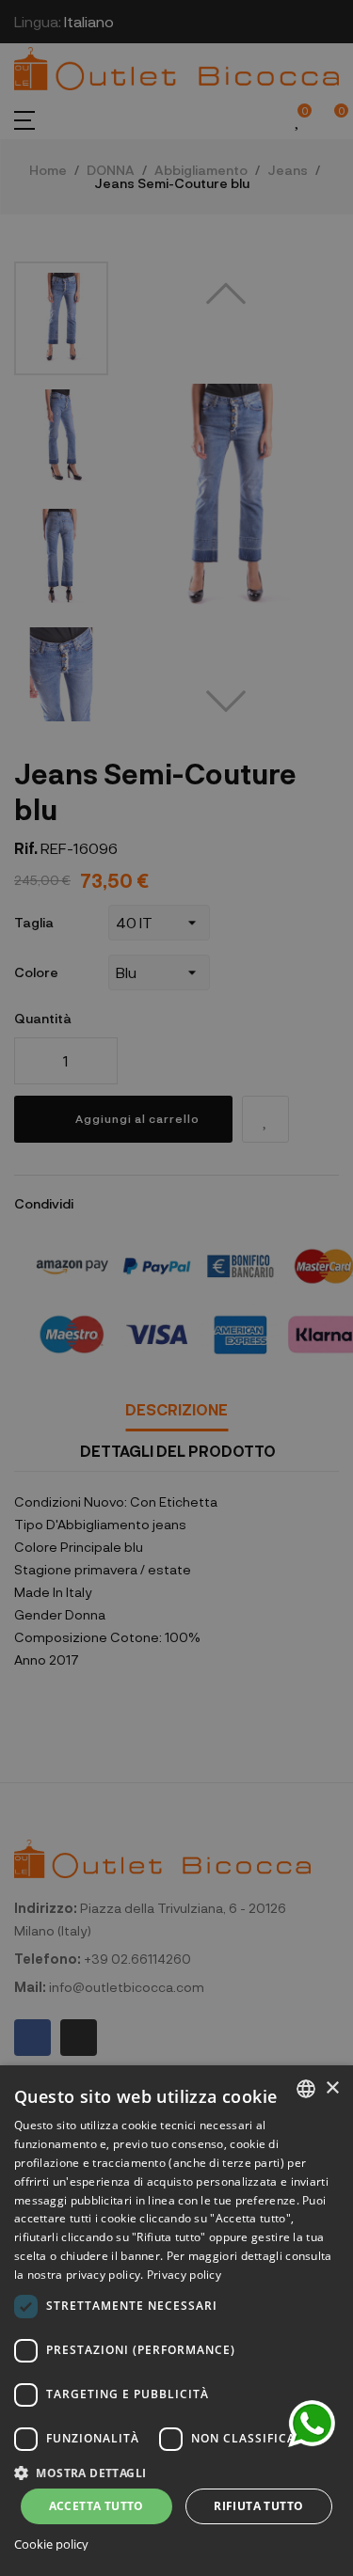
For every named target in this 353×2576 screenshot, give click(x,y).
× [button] (332, 2088)
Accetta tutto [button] (96, 2506)
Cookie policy (51, 2544)
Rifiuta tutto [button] (258, 2506)
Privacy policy (184, 2275)
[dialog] (176, 2321)
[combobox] (306, 2089)
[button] (176, 2471)
